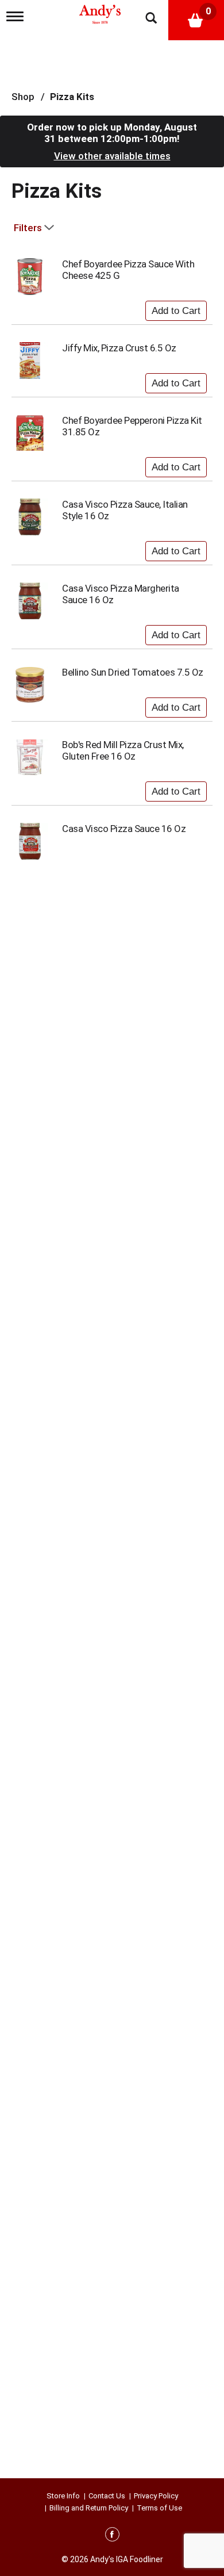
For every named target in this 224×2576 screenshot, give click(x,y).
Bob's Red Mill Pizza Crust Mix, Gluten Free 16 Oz (123, 750)
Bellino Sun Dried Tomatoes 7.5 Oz (133, 672)
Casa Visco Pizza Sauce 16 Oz (124, 829)
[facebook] (112, 2536)
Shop (23, 97)
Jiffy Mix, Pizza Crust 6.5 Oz (119, 348)
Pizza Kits (72, 97)
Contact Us (107, 2496)
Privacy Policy (156, 2496)
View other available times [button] (112, 156)
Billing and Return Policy (89, 2508)
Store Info (63, 2496)
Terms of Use (159, 2508)
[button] (176, 308)
